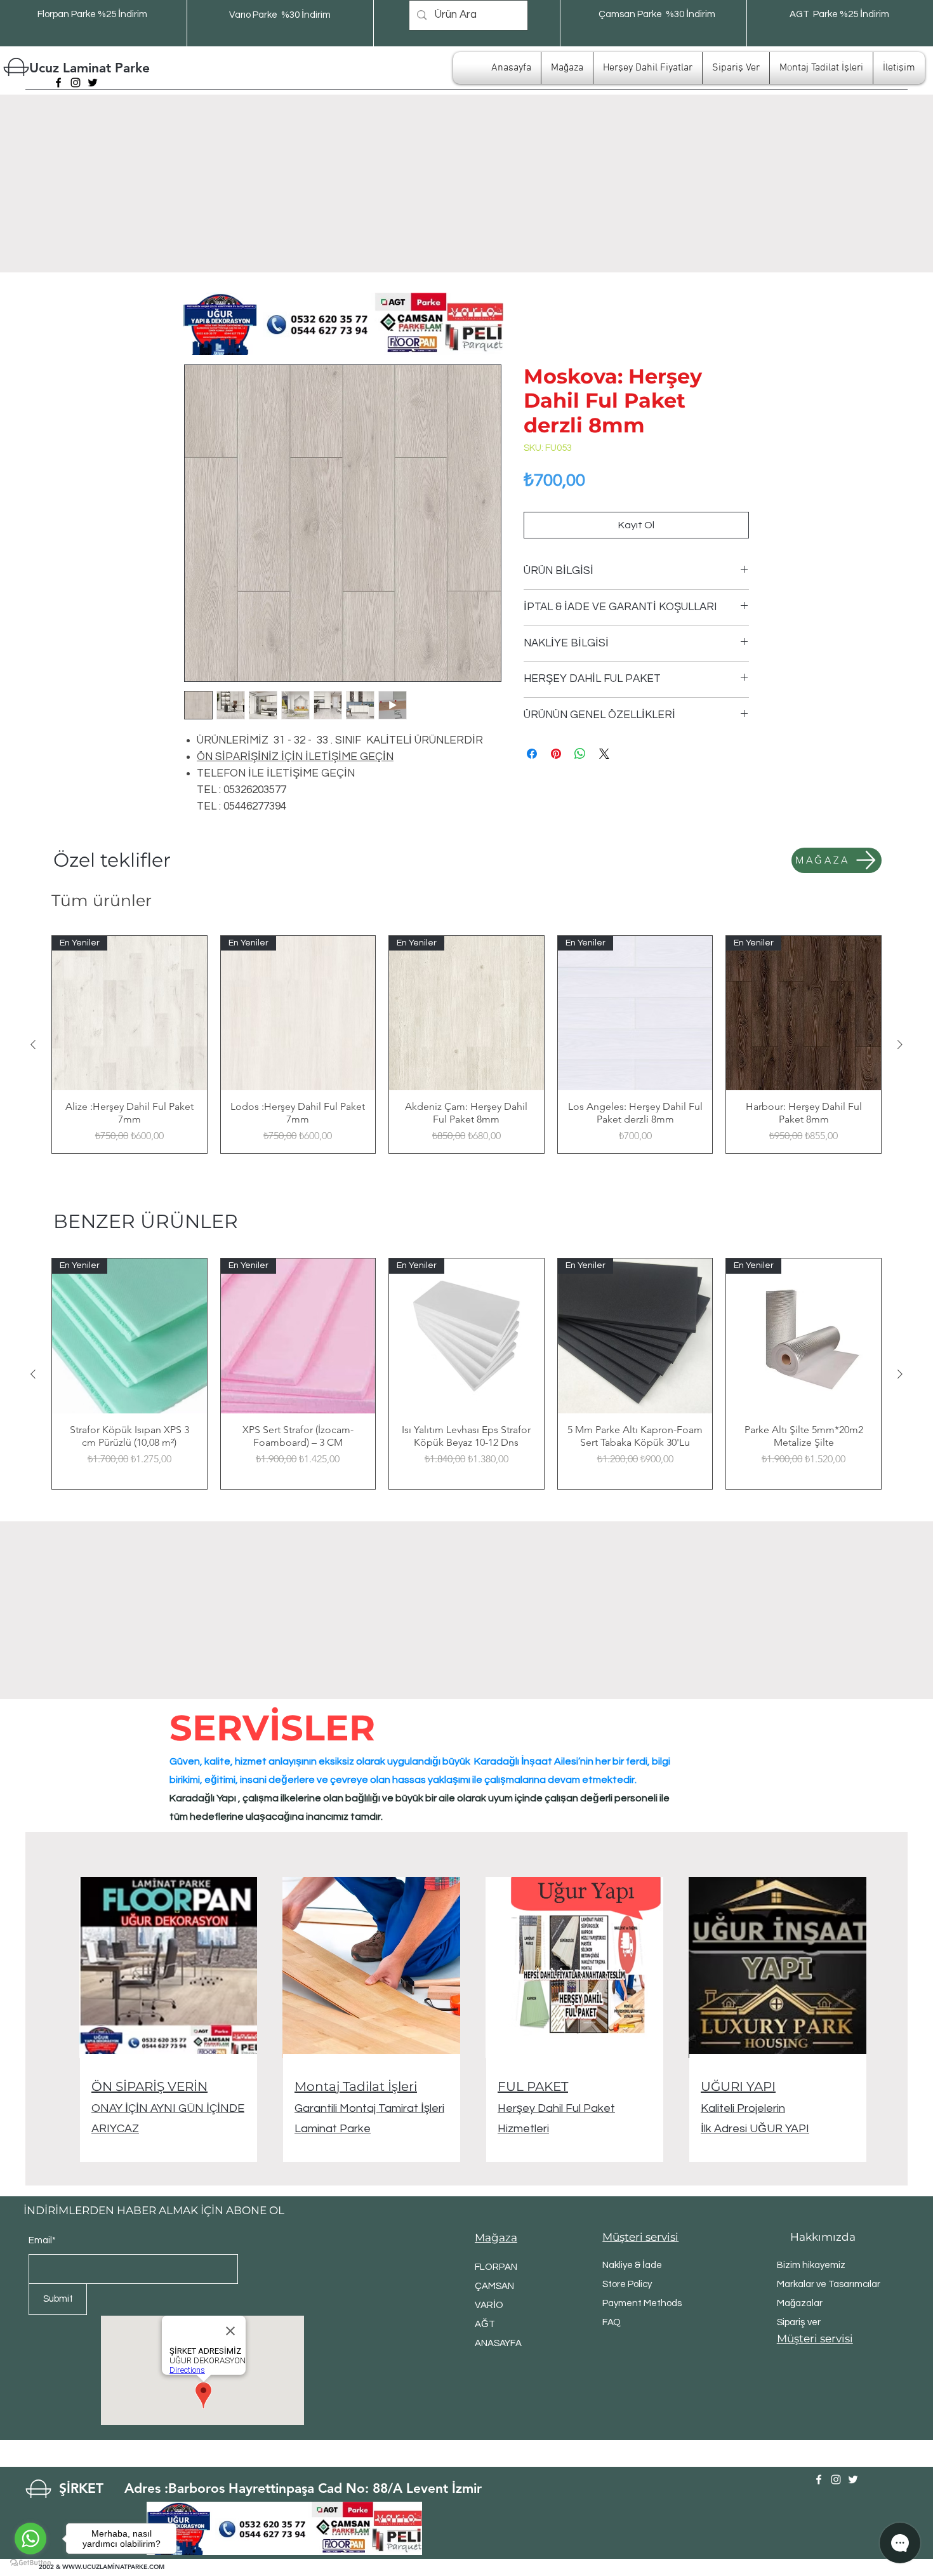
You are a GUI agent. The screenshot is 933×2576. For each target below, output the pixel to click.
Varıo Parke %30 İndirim (280, 15)
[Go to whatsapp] (30, 2539)
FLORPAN (496, 2267)
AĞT (485, 2324)
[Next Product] (900, 1044)
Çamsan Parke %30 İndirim (657, 14)
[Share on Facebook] (532, 754)
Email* (42, 2240)
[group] (466, 1045)
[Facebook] (58, 83)
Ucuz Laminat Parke (89, 68)
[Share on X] (604, 754)
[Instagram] (76, 83)
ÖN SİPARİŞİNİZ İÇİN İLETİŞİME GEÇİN (295, 757)
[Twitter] (93, 83)
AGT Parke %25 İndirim (839, 14)
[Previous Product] (33, 1044)
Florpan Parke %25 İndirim (92, 14)
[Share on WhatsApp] (580, 754)
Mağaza (496, 2238)
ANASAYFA (498, 2343)
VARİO (489, 2305)
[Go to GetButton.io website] (30, 2563)
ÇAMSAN (494, 2286)
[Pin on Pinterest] (556, 754)
